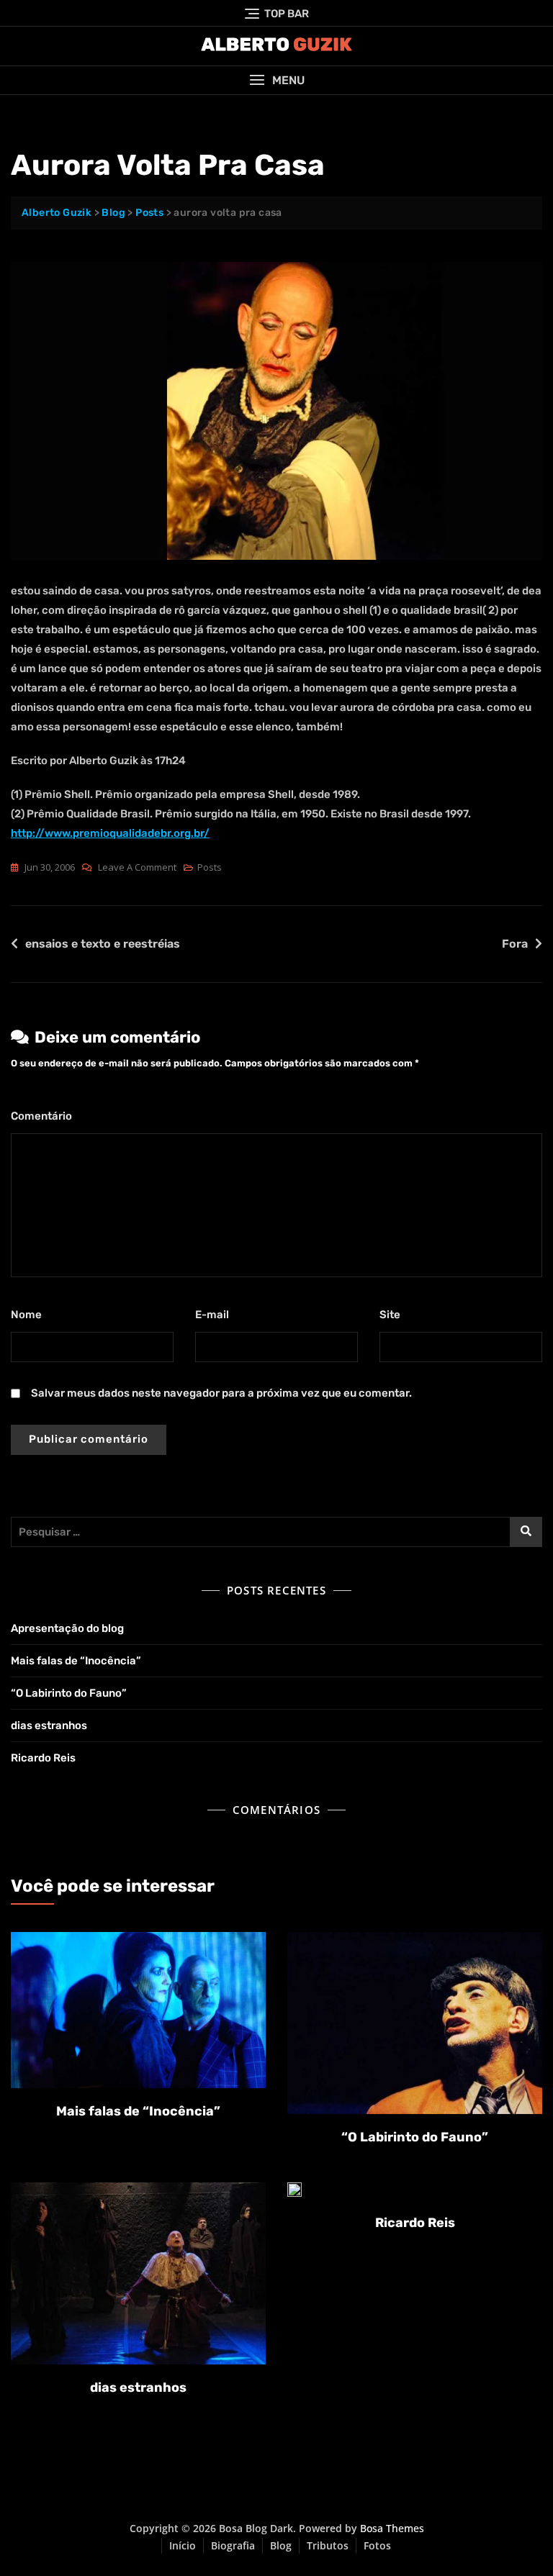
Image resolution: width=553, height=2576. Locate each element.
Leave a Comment (137, 868)
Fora (515, 944)
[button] (276, 80)
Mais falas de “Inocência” (76, 1661)
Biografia (233, 2545)
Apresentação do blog (67, 1628)
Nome (30, 1315)
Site (390, 1315)
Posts (210, 867)
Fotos (377, 2545)
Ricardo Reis (43, 1758)
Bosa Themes (392, 2528)
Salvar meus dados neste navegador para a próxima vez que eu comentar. (221, 1393)
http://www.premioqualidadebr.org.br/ (110, 833)
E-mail (216, 1315)
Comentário (45, 1116)
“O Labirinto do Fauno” (69, 1693)
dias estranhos (49, 1725)
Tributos (328, 2545)
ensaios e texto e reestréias (103, 944)
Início (183, 2545)
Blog (281, 2545)
